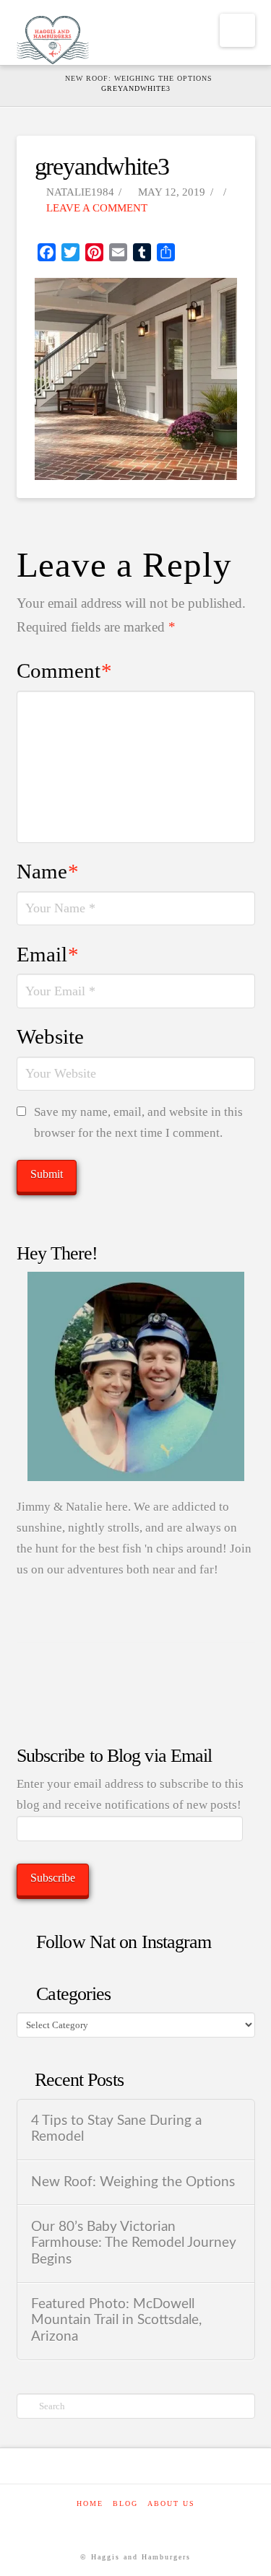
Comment (65, 671)
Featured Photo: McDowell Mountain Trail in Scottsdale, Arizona (116, 2320)
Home (90, 2503)
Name (48, 871)
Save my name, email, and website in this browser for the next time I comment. (138, 1122)
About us (171, 2503)
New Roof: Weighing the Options (133, 2182)
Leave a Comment (95, 208)
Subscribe (53, 1878)
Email (48, 954)
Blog (125, 2503)
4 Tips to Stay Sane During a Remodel (116, 2129)
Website (50, 1036)
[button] (237, 30)
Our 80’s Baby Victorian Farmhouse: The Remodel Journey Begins (134, 2243)
